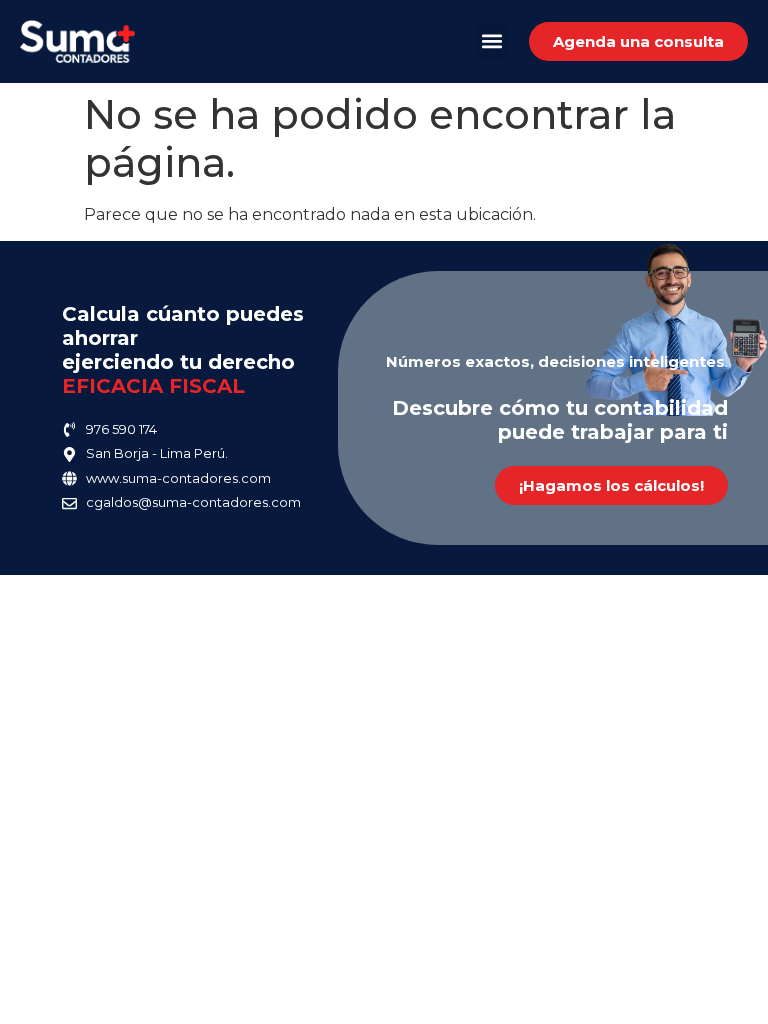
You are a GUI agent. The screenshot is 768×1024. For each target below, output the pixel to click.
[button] (492, 41)
